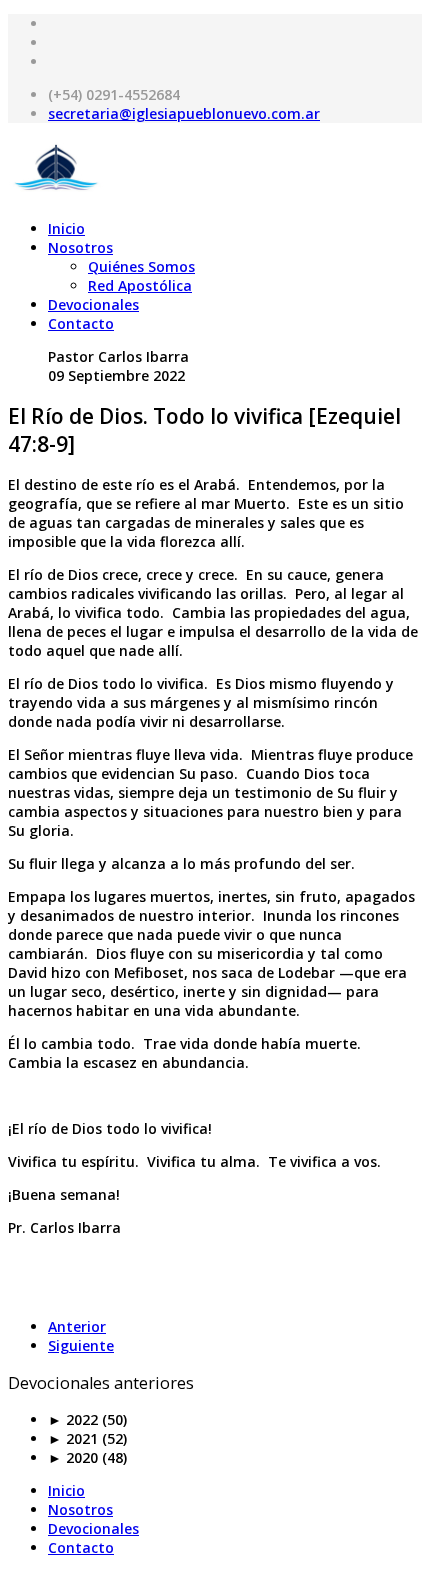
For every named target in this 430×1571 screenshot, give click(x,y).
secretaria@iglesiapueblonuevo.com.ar (184, 113)
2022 (73, 1419)
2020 (73, 1457)
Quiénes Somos (141, 266)
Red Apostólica (140, 285)
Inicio (66, 228)
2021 (73, 1438)
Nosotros (80, 247)
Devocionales (93, 304)
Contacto (81, 323)
